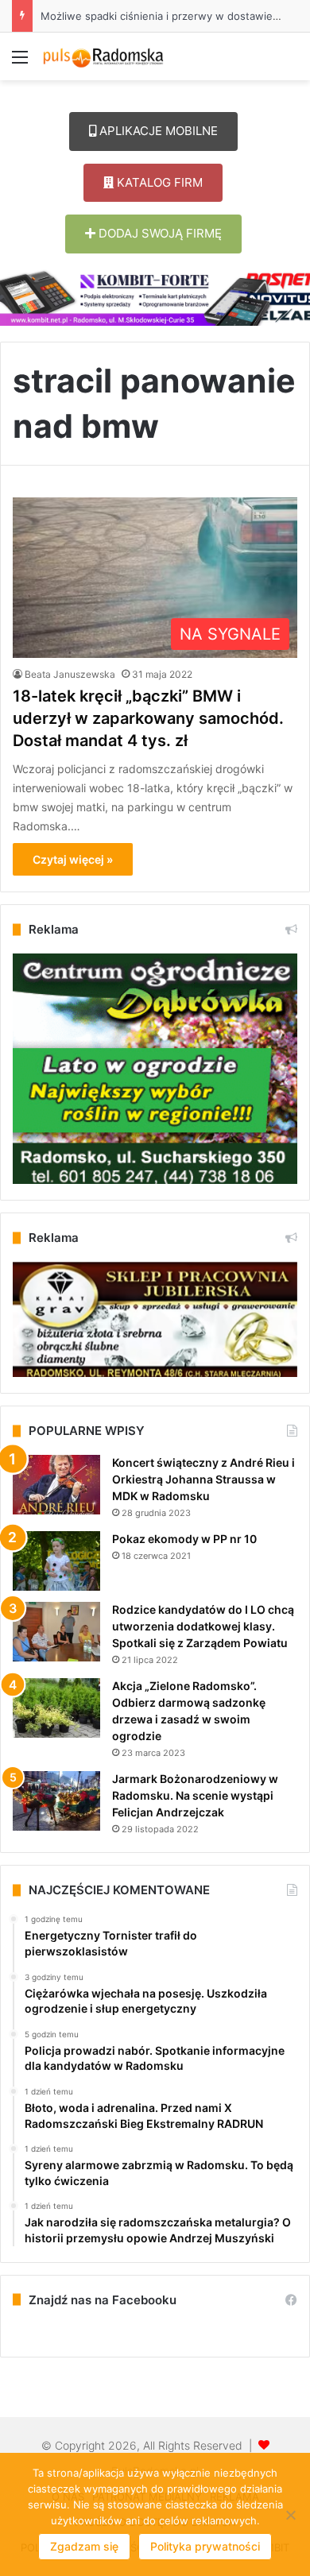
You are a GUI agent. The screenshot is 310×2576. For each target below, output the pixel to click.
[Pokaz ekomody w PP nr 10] (56, 1561)
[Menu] (20, 62)
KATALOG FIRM (158, 182)
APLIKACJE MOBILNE (157, 131)
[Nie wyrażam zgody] (290, 2515)
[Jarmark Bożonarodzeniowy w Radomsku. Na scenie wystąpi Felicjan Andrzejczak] (56, 1801)
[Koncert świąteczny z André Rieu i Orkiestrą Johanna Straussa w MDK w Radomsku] (56, 1485)
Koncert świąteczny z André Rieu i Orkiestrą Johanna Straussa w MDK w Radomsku (203, 1479)
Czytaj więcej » (73, 859)
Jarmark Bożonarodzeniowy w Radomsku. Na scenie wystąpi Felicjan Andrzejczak (195, 1795)
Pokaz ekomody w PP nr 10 (184, 1539)
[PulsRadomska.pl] (103, 56)
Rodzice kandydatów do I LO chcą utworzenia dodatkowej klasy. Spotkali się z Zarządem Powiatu (203, 1626)
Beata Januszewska (70, 674)
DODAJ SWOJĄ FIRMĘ (159, 233)
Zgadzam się (84, 2546)
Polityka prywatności (205, 2546)
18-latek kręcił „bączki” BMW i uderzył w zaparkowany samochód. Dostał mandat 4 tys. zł (148, 718)
